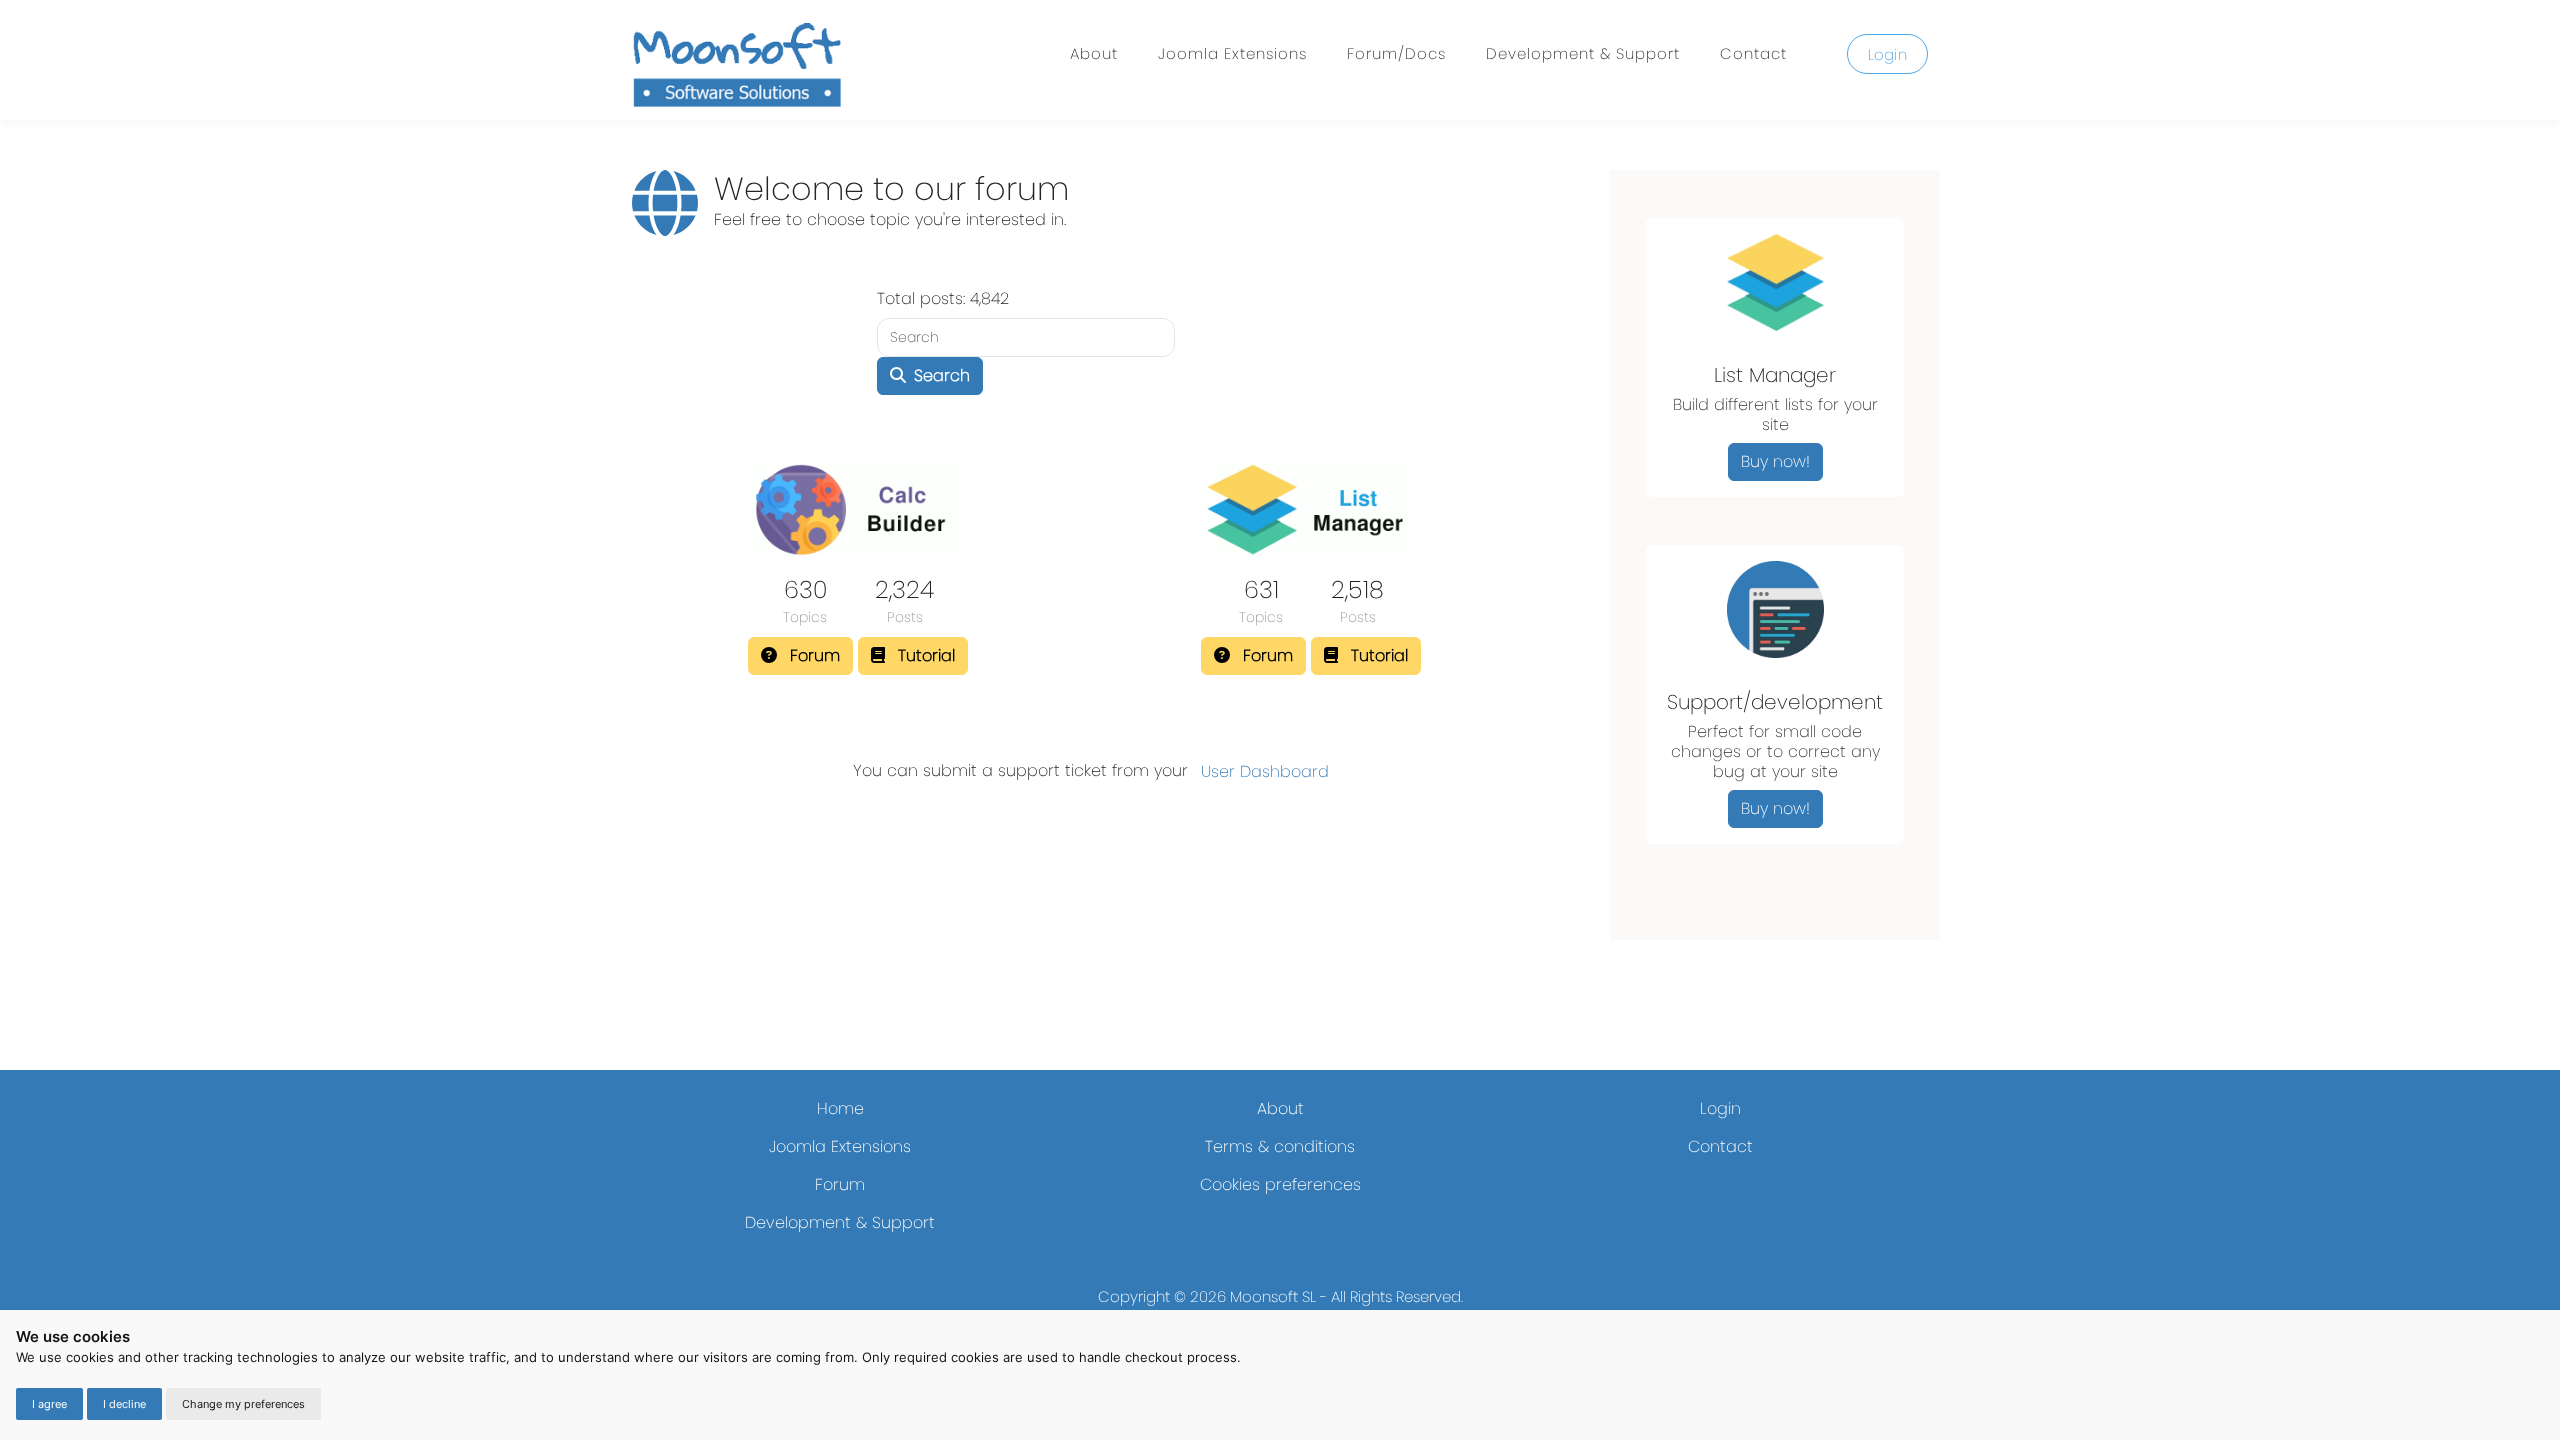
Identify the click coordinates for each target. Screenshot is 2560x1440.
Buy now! (1775, 461)
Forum (840, 1184)
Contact (1753, 53)
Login (1888, 54)
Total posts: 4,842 (943, 298)
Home (840, 1108)
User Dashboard (1265, 771)
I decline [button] (124, 1404)
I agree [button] (49, 1404)
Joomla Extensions (1232, 53)
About (1094, 53)
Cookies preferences (1280, 1184)
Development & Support (1583, 53)
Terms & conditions (1280, 1146)
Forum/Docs (1396, 53)
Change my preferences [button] (243, 1404)
